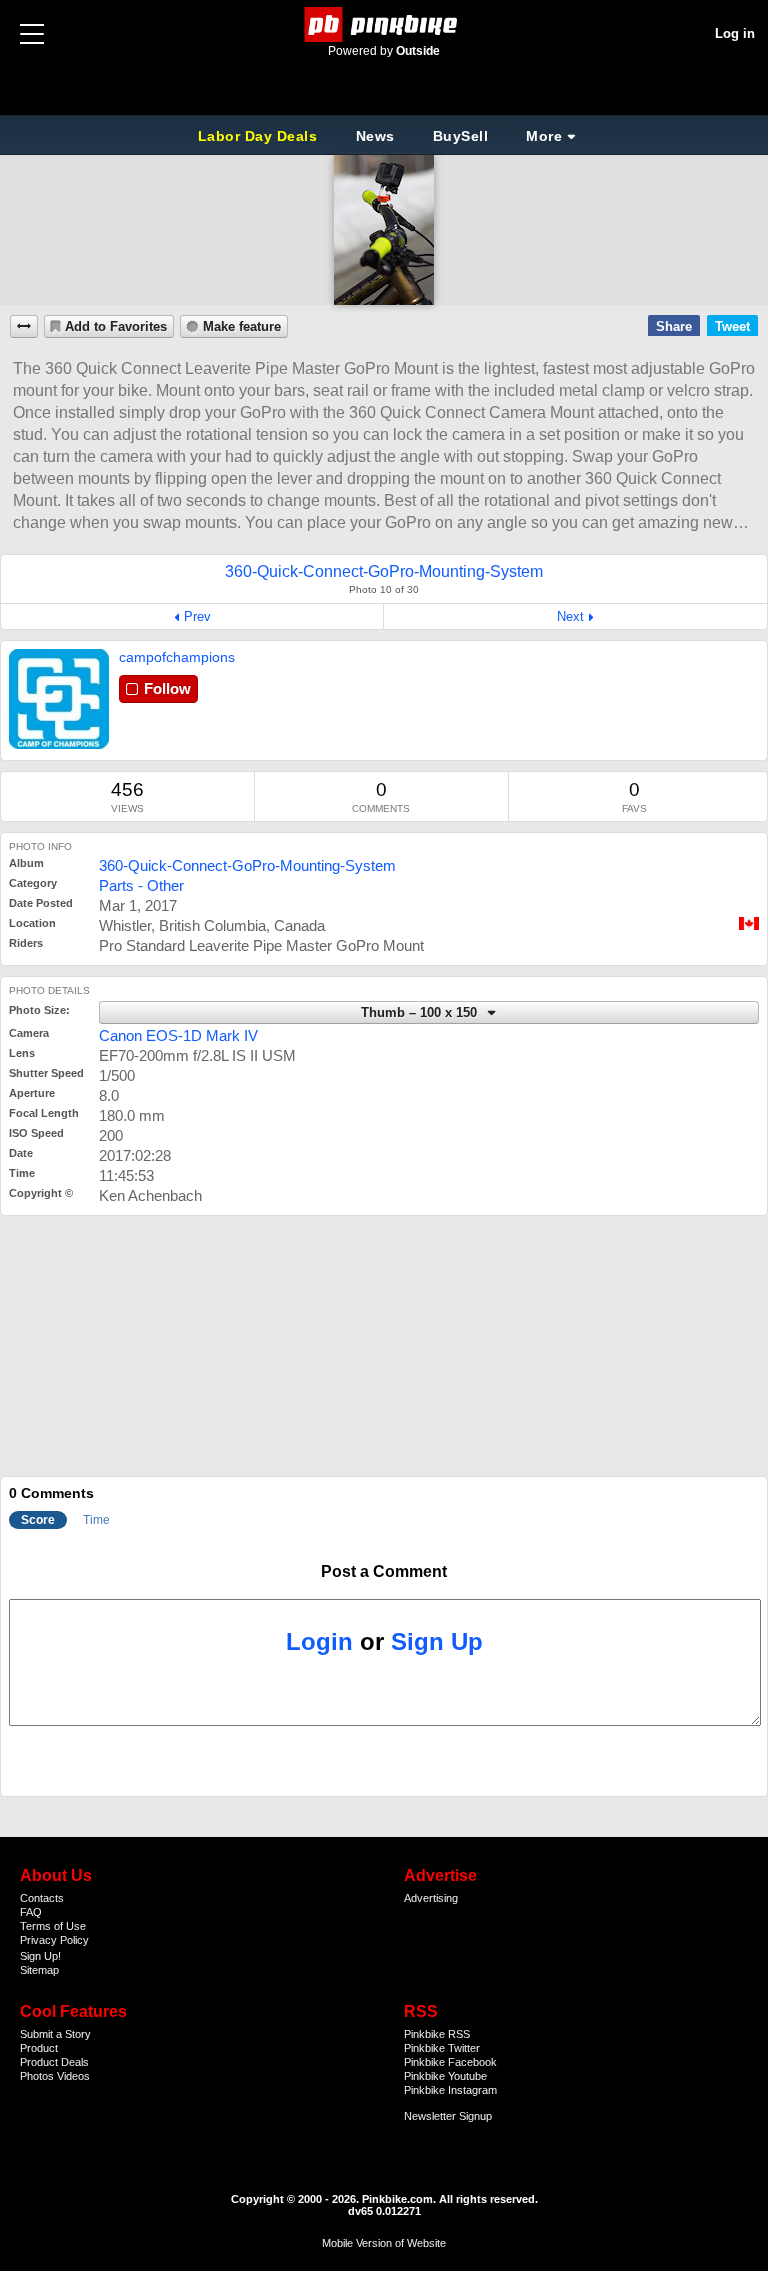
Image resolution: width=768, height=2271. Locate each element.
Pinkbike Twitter (442, 2048)
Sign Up (437, 1641)
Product (39, 2048)
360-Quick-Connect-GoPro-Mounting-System (247, 865)
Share (674, 326)
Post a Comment (384, 1571)
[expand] (24, 326)
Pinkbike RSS (437, 2034)
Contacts (42, 1898)
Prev (197, 616)
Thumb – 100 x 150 (421, 1013)
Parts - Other (141, 885)
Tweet (732, 326)
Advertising (431, 1898)
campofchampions (177, 657)
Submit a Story (55, 2034)
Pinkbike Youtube (445, 2076)
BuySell (461, 136)
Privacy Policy (54, 1940)
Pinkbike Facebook (450, 2062)
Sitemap (39, 1970)
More (544, 136)
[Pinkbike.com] (384, 24)
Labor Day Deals (260, 136)
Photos (37, 2076)
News (375, 136)
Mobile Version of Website (384, 2243)
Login (319, 1641)
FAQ (31, 1912)
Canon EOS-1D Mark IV (178, 1035)
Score (38, 1520)
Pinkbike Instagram (450, 2090)
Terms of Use (53, 1926)
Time (96, 1520)
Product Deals (54, 2062)
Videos (73, 2076)
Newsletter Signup (448, 2116)
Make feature (242, 327)
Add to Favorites (116, 327)
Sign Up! (40, 1956)
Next (570, 616)
